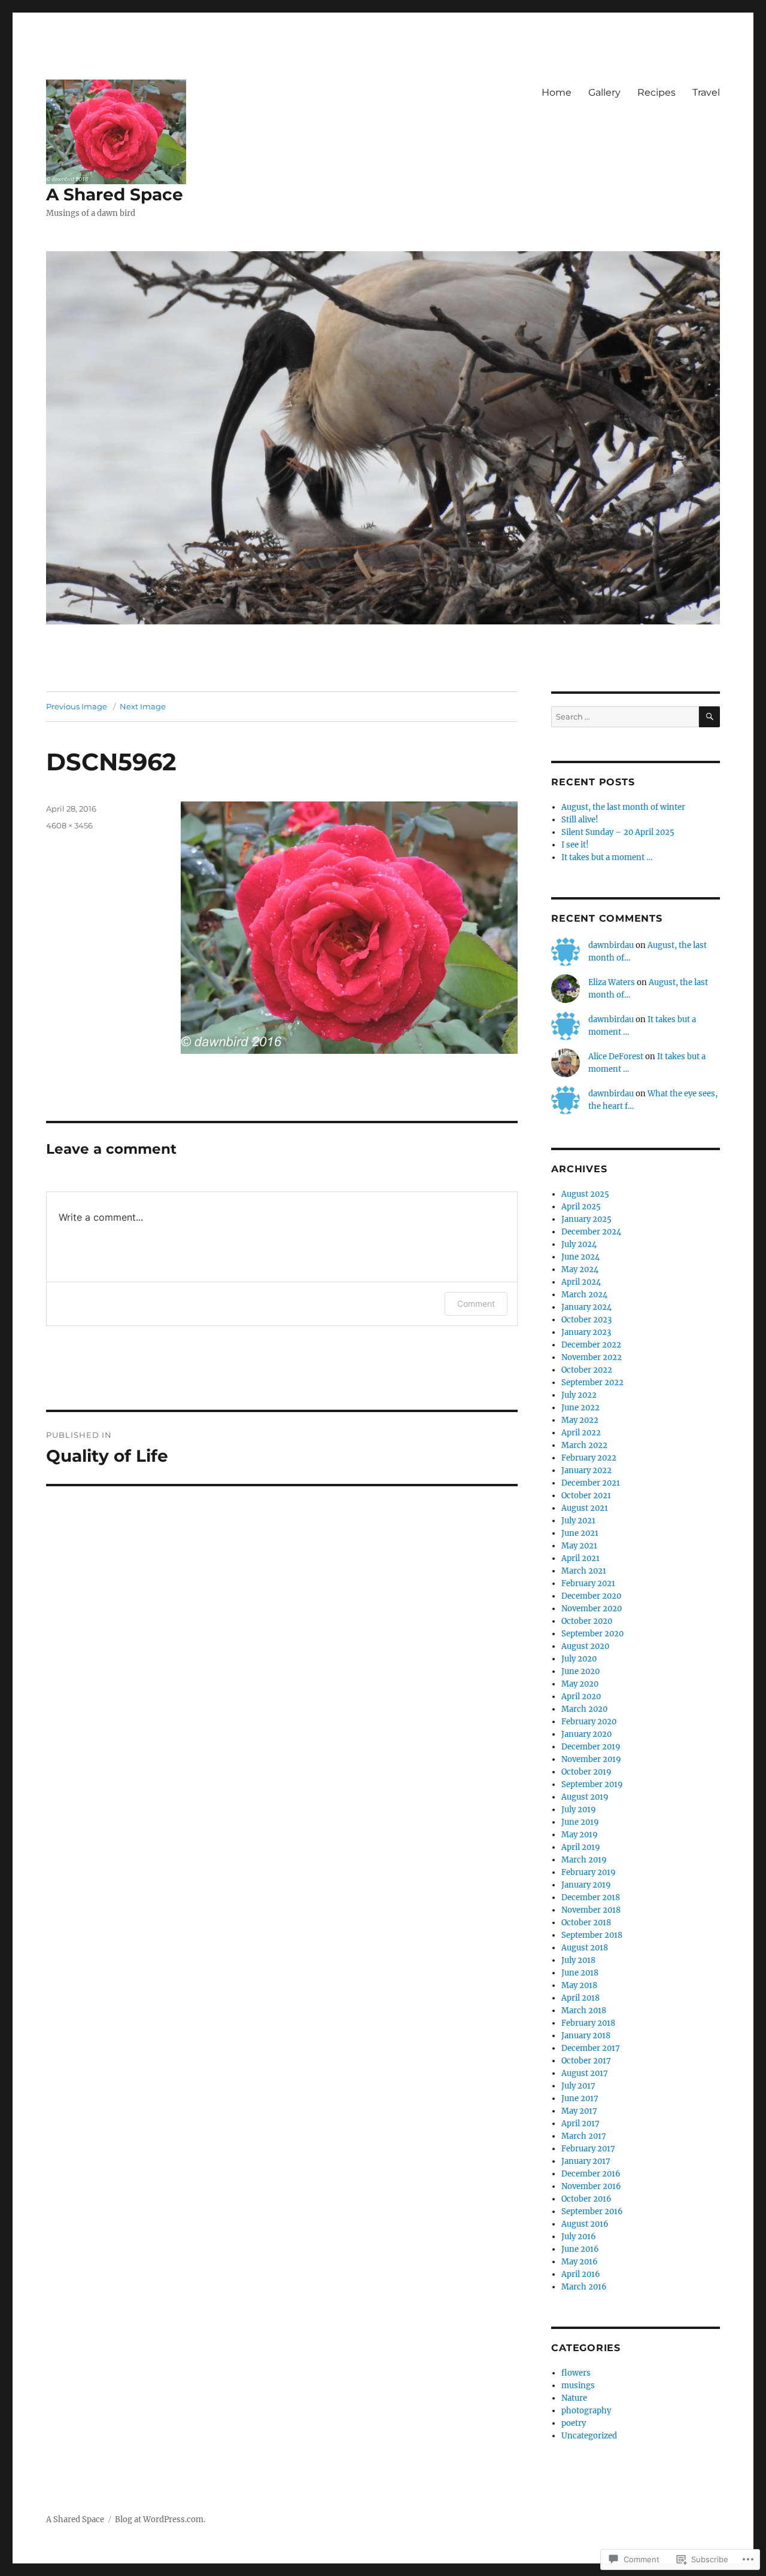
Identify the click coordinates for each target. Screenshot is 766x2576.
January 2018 (586, 2036)
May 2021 (579, 1546)
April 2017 (580, 2124)
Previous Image (77, 706)
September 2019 (592, 1784)
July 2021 (578, 1521)
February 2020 (589, 1722)
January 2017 (586, 2161)
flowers (576, 2373)
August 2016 (585, 2224)
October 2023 (586, 1320)
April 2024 (581, 1282)
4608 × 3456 (69, 825)
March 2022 (584, 1445)
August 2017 (585, 2073)
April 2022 (581, 1433)
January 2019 (586, 1885)
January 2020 (586, 1734)
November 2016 (591, 2186)
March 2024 (584, 1295)
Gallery (604, 92)
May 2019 (580, 1835)
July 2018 (578, 1960)
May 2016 (580, 2262)
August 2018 (585, 1948)
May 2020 (580, 1684)
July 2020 (579, 1659)
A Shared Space (115, 194)
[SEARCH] (709, 717)
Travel (706, 92)
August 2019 (585, 1797)
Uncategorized (589, 2436)
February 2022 (589, 1458)
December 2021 (591, 1483)
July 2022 (579, 1395)
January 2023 (586, 1332)
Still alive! (580, 820)
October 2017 (586, 2061)
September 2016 (592, 2211)
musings (578, 2386)
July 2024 (579, 1244)
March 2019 (584, 1860)
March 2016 (584, 2287)
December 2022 (591, 1345)
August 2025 (585, 1194)
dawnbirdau (611, 945)
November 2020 (592, 1609)
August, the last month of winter (623, 807)
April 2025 (581, 1207)
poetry (574, 2423)
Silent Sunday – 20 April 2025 (618, 832)
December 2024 (591, 1232)
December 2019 (591, 1747)
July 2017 (578, 2086)
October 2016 (586, 2199)
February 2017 (588, 2149)
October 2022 (587, 1370)
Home (557, 92)
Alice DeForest (616, 1057)
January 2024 (586, 1307)
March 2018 (584, 2011)
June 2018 (580, 1973)
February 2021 (588, 1583)
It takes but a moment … (607, 857)
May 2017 (579, 2111)
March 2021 (584, 1571)
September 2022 (592, 1382)
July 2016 (579, 2237)
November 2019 (591, 1759)
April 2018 (580, 1998)
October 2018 (586, 1923)
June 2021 (580, 1533)
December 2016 (591, 2174)
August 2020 (585, 1646)
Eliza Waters (612, 982)
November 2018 (591, 1910)
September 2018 (592, 1935)
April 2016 (581, 2274)
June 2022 (580, 1408)
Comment (476, 1304)
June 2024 (580, 1257)
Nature (574, 2398)
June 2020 (580, 1671)
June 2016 (580, 2249)
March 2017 (584, 2136)
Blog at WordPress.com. (160, 2519)
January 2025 (586, 1219)
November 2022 (592, 1357)
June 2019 (580, 1822)
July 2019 (579, 1810)
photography (586, 2411)
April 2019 (581, 1847)
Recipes (656, 92)
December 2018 (591, 1897)
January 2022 (586, 1470)
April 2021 (580, 1558)
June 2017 (580, 2098)
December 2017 (591, 2048)
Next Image (143, 706)
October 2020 (587, 1621)
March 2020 (584, 1709)
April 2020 (581, 1696)
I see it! (575, 845)
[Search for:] (625, 717)
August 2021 (585, 1508)
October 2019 (586, 1772)
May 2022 (580, 1420)
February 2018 (588, 2023)
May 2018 (579, 1985)
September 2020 (592, 1634)
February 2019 (589, 1872)
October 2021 (586, 1496)
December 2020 (591, 1596)
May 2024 (580, 1269)
